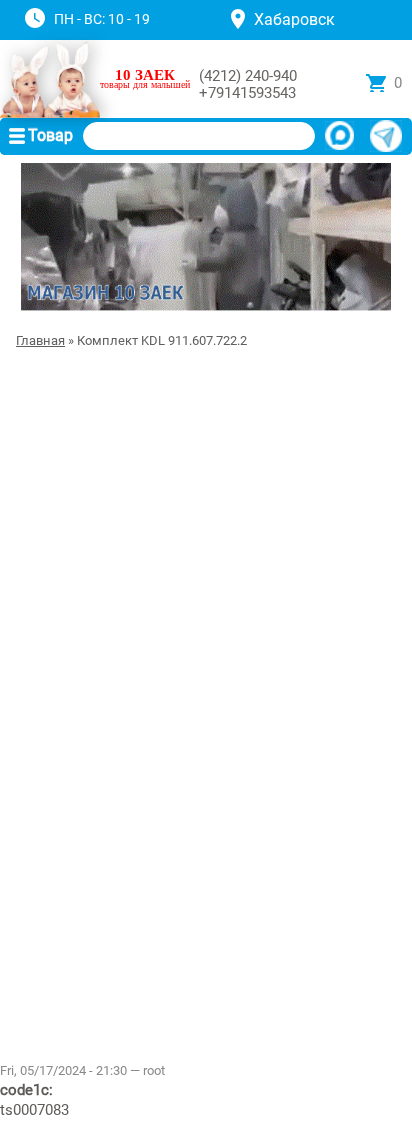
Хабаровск (294, 19)
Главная (40, 340)
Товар (50, 135)
